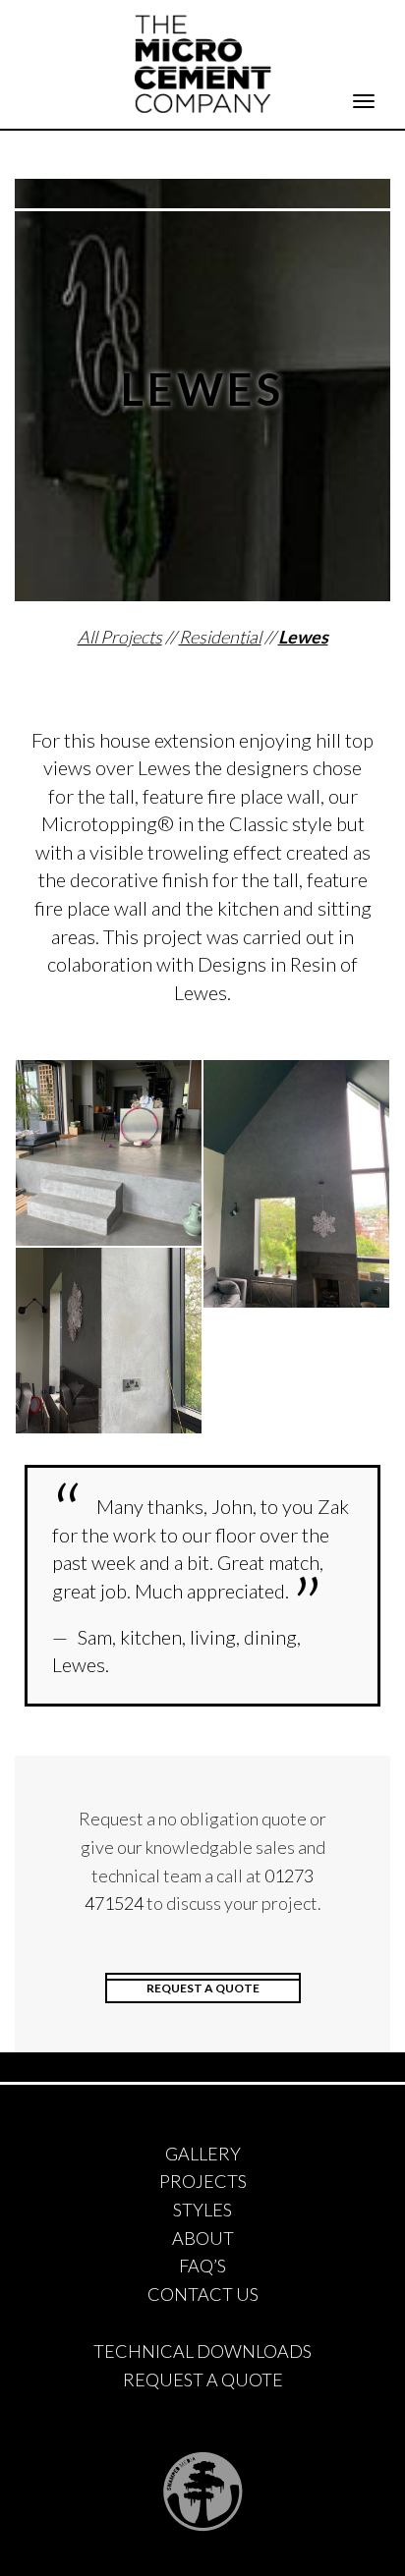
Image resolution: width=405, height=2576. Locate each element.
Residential (220, 637)
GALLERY (203, 2154)
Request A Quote (203, 2380)
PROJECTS (203, 2181)
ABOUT (203, 2238)
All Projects (120, 637)
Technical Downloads (202, 2351)
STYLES (202, 2210)
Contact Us (203, 2294)
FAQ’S (202, 2266)
